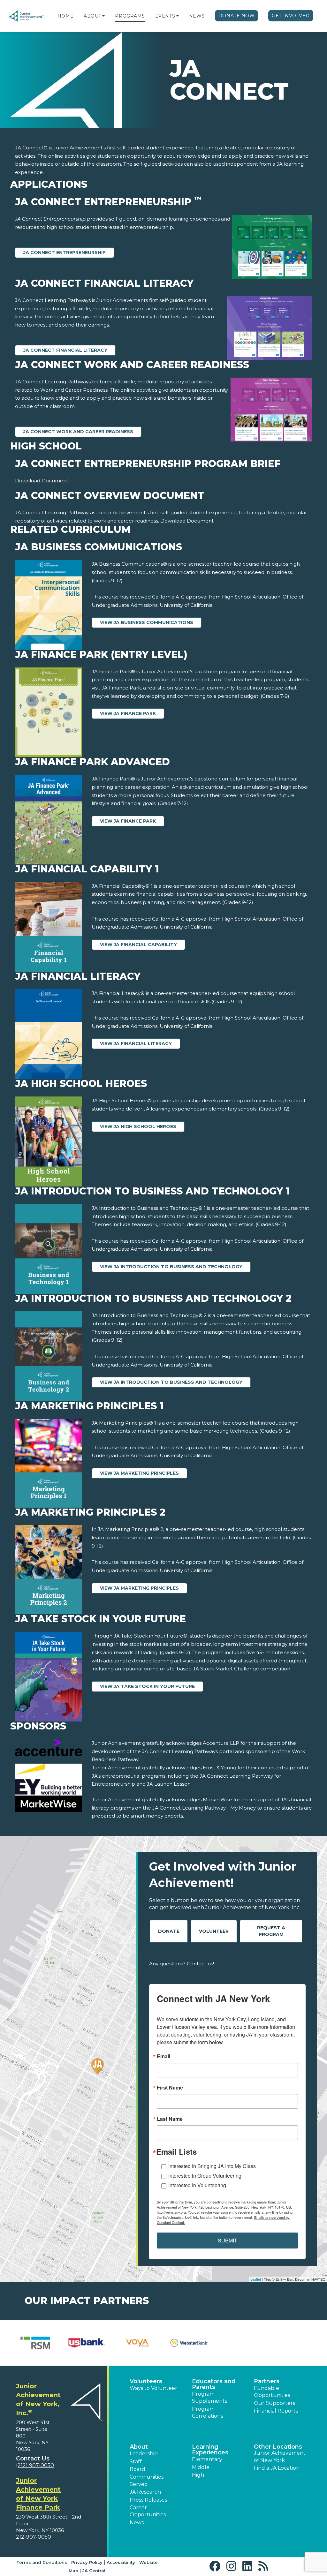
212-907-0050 (34, 2537)
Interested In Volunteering (197, 2185)
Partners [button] (267, 2381)
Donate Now (237, 16)
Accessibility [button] (121, 2562)
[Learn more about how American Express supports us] (35, 2343)
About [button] (139, 2447)
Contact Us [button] (33, 2459)
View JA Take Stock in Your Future (147, 1686)
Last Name (170, 2119)
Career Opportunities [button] (148, 2511)
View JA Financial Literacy (136, 1043)
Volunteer (214, 1931)
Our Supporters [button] (274, 2403)
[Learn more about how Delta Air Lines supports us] (241, 2343)
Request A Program (271, 1931)
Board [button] (137, 2469)
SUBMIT (228, 2240)
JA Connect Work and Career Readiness (78, 432)
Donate (169, 1931)
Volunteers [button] (146, 2381)
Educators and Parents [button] (214, 2384)
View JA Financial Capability (138, 945)
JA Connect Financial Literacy (65, 350)
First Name (170, 2088)
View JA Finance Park (128, 713)
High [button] (198, 2475)
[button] (103, 16)
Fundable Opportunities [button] (272, 2392)
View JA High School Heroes (138, 1126)
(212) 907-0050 (35, 2465)
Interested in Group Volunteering (205, 2176)
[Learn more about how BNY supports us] (87, 2343)
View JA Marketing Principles (139, 1473)
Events (165, 16)
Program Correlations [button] (207, 2412)
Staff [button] (136, 2462)
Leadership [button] (144, 2454)
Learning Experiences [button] (210, 2450)
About (92, 16)
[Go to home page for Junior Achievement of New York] (26, 16)
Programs (130, 16)
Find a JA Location (277, 2468)
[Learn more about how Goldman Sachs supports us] (292, 2343)
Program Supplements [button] (209, 2397)
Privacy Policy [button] (87, 2562)
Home (65, 16)
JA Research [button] (145, 2492)
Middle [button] (201, 2467)
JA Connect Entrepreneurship (65, 252)
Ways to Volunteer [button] (153, 2388)
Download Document (42, 481)
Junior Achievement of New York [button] (280, 2456)
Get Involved (291, 16)
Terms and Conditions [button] (42, 2562)
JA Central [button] (94, 2571)
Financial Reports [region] (276, 2411)
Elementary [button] (207, 2459)
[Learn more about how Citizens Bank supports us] (138, 2343)
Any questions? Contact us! (182, 1964)
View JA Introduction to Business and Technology (171, 1267)
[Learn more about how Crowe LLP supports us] (189, 2343)
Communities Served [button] (147, 2480)
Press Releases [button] (148, 2500)
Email (163, 2056)
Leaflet (256, 2279)
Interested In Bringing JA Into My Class (212, 2166)
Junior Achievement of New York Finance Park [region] (38, 2494)
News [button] (137, 2523)
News (197, 16)
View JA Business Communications (147, 622)
